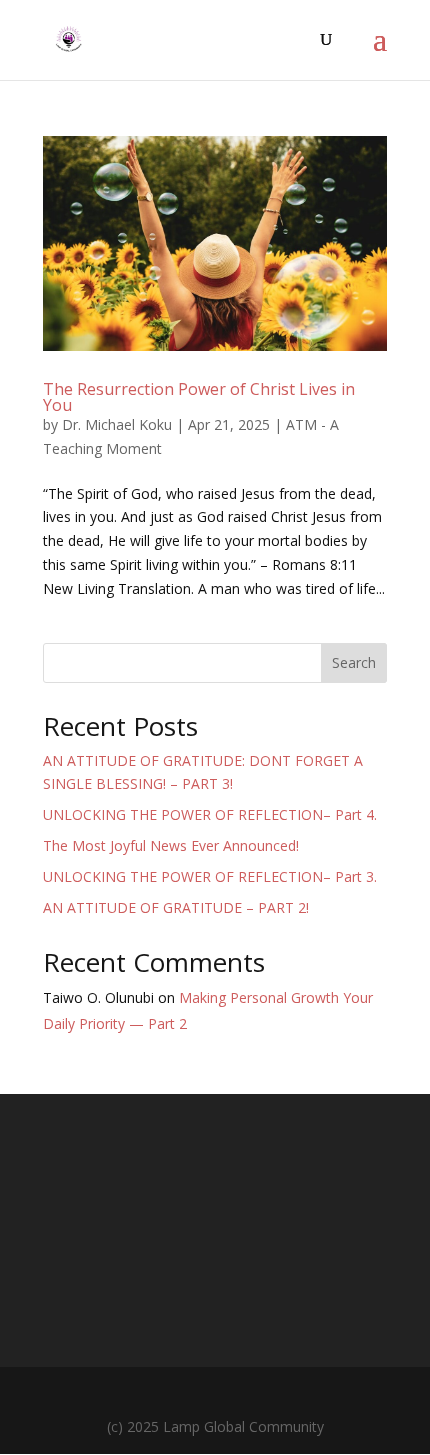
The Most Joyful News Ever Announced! (171, 845)
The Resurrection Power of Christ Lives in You (199, 397)
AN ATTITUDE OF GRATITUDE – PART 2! (176, 907)
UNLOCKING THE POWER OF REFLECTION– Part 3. (210, 876)
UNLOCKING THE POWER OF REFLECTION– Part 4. (210, 814)
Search (354, 662)
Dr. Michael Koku (117, 424)
